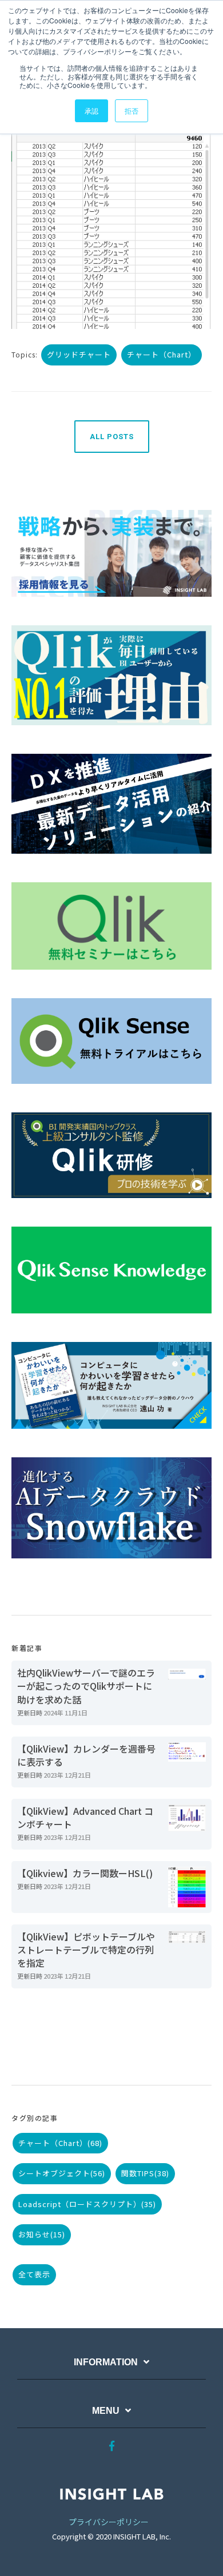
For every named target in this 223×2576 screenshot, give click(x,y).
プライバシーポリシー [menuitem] (109, 2522)
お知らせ (42, 2234)
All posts (112, 437)
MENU (106, 2411)
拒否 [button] (132, 110)
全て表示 (34, 2274)
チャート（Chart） (162, 354)
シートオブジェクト (62, 2173)
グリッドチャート (79, 354)
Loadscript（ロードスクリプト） (87, 2204)
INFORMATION (106, 2362)
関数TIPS (145, 2173)
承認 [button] (91, 110)
